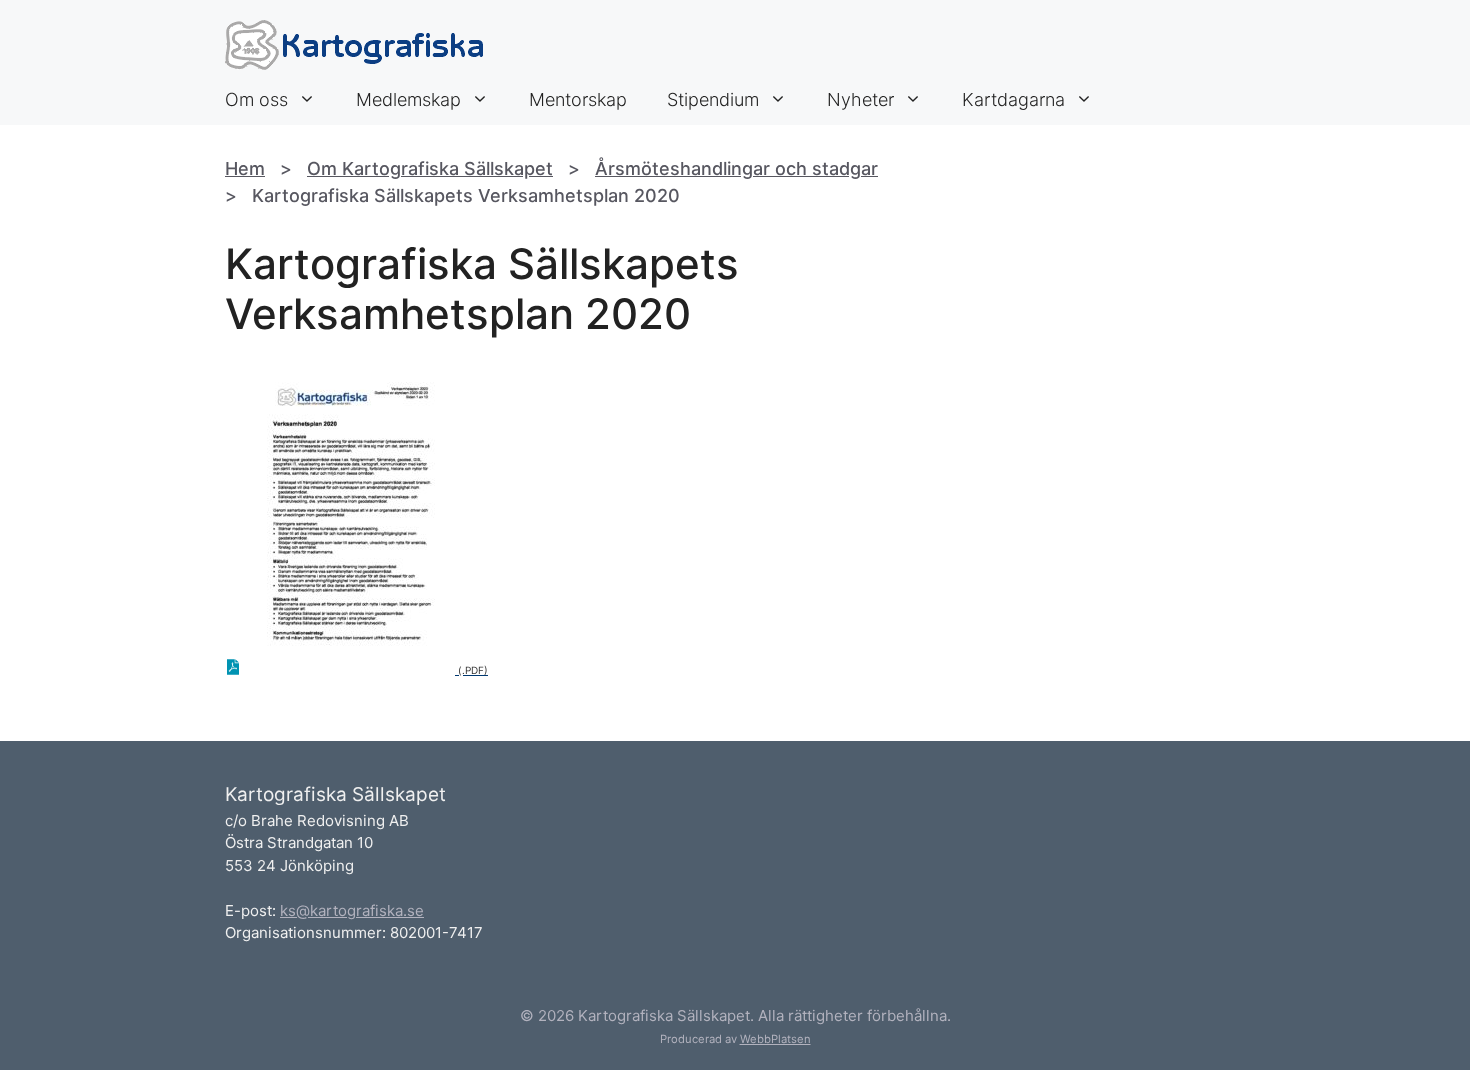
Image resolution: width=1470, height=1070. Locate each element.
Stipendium (713, 99)
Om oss (256, 99)
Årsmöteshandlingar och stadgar (736, 168)
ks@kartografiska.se (352, 910)
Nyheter (860, 99)
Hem (245, 168)
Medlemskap (408, 99)
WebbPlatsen (775, 1039)
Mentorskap (578, 99)
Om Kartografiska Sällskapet (430, 168)
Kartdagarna (1013, 99)
